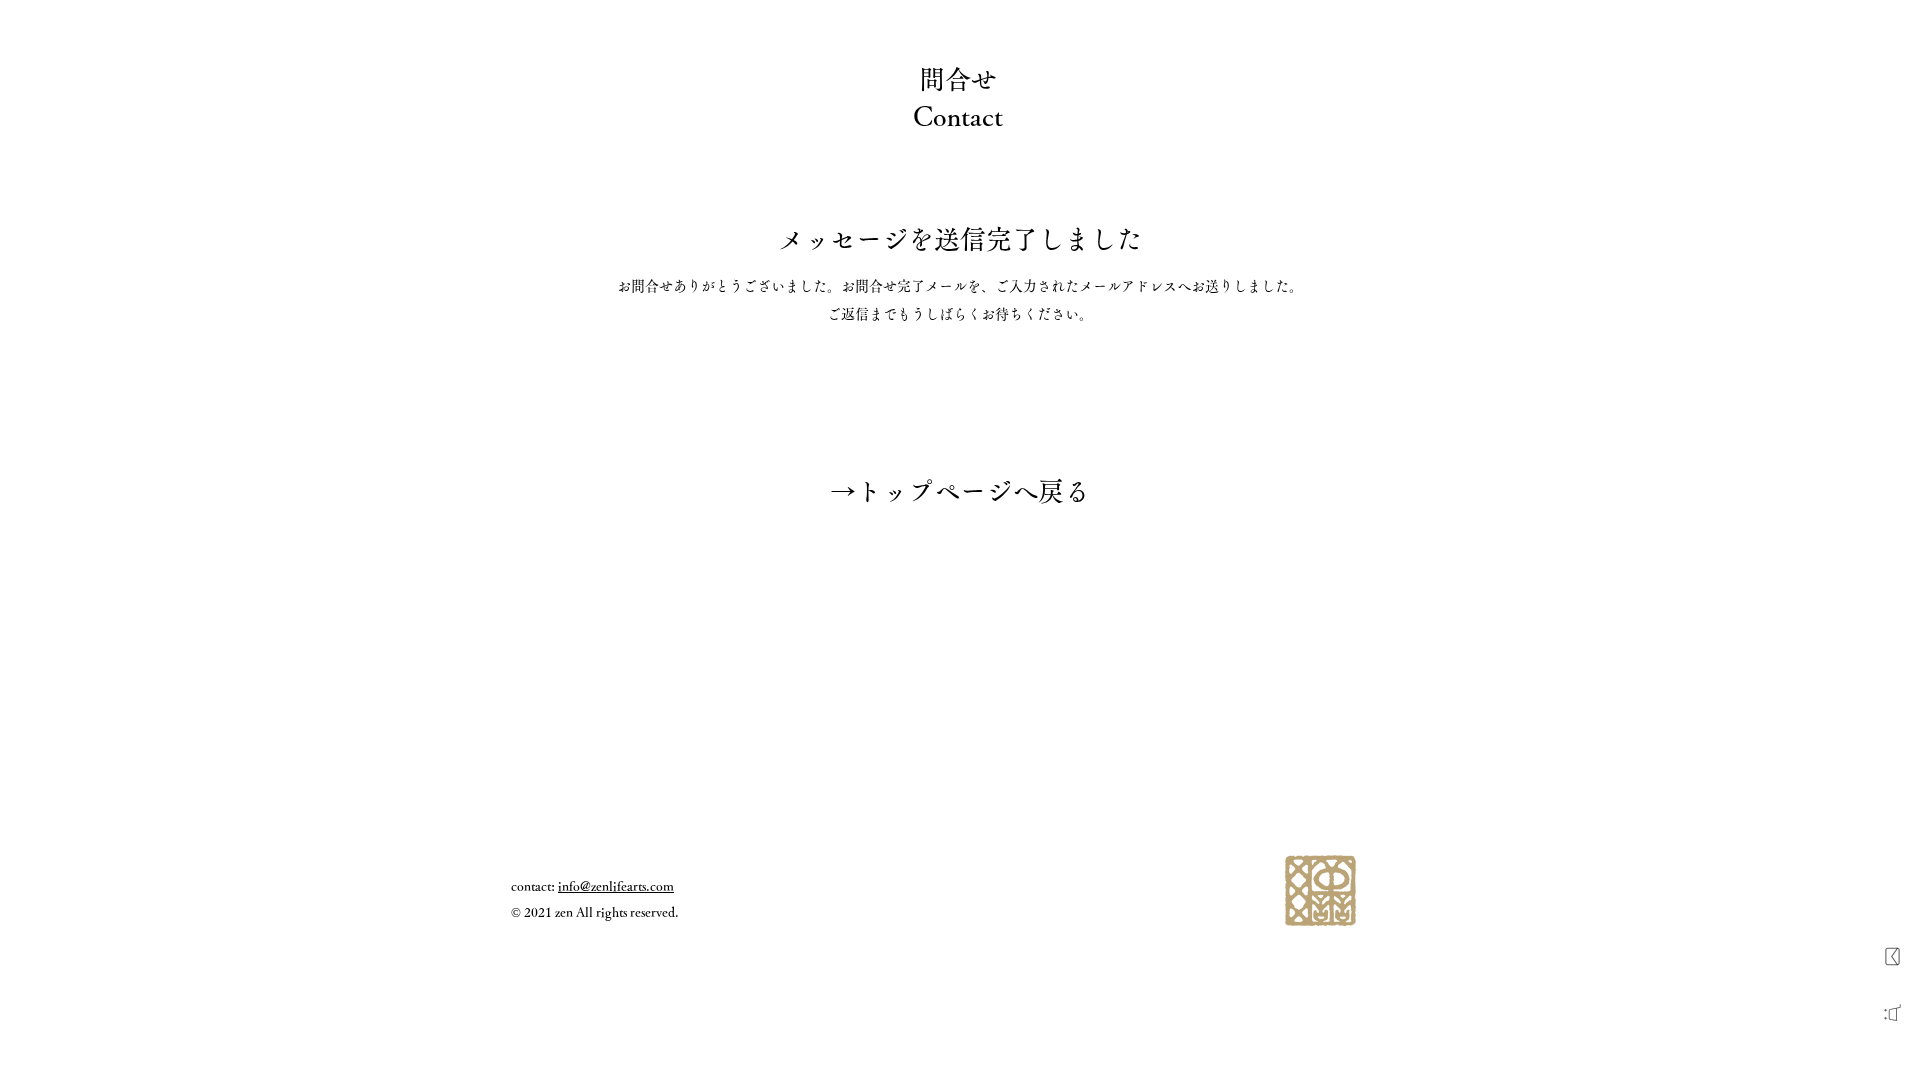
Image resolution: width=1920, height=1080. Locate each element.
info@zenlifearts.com (616, 886)
